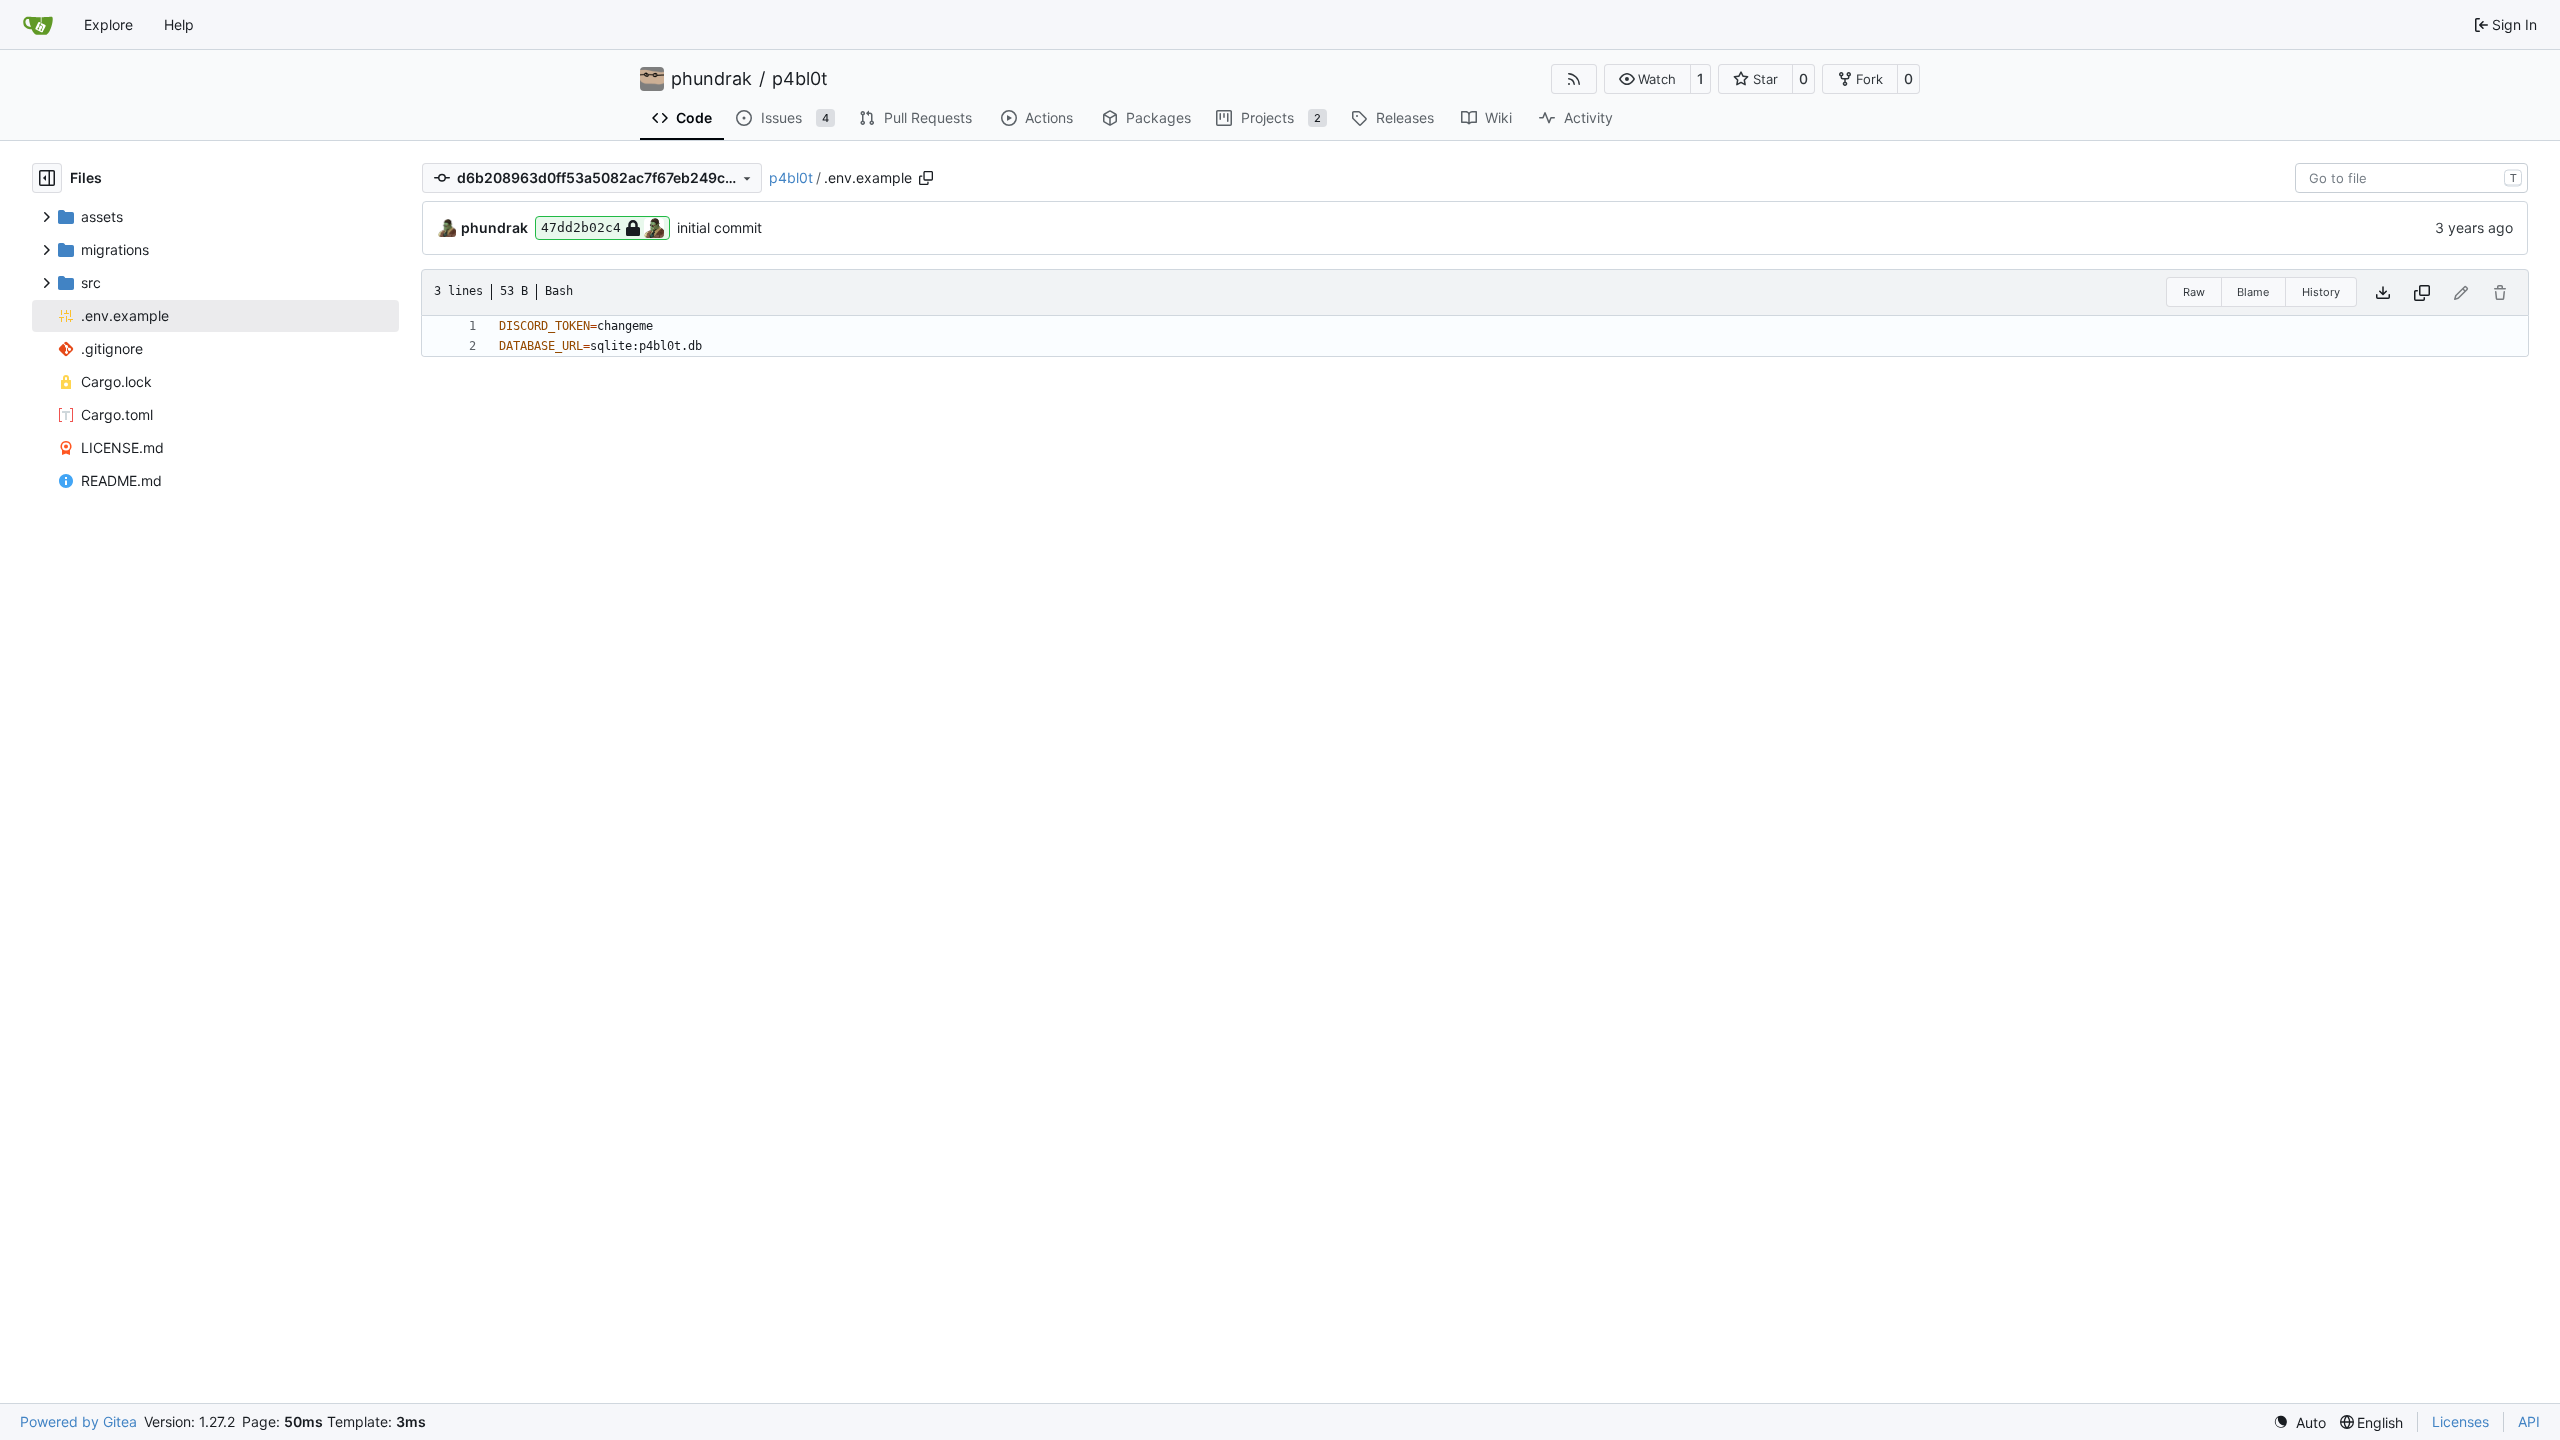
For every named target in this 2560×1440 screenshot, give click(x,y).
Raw (2194, 292)
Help (179, 24)
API (2529, 1421)
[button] (1647, 79)
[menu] (2299, 1422)
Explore (108, 24)
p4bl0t (800, 79)
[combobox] (2411, 178)
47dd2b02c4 (581, 227)
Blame (2253, 292)
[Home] (38, 25)
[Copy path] (926, 178)
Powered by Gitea (78, 1421)
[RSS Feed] (1574, 79)
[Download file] (2383, 292)
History (2321, 292)
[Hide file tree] (47, 178)
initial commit (719, 227)
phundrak (711, 79)
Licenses (2460, 1421)
